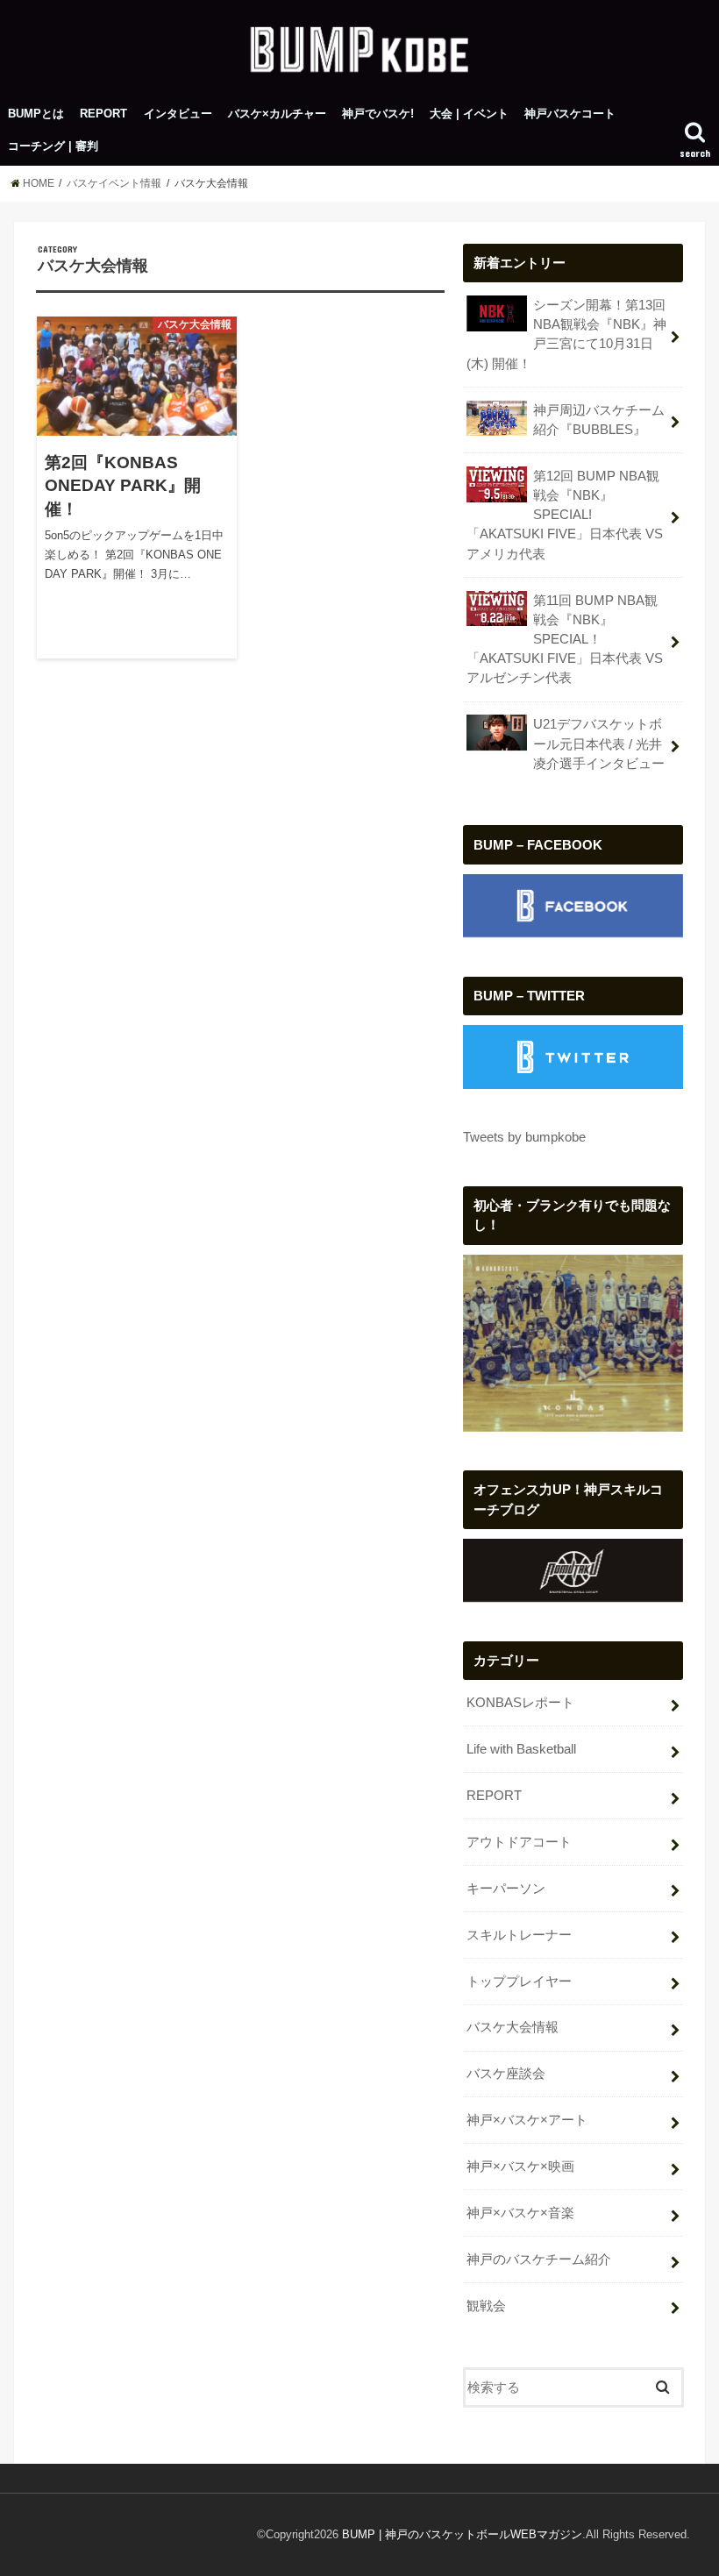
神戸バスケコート (570, 114)
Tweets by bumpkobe (524, 1137)
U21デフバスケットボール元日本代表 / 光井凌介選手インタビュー (599, 744)
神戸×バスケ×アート (527, 2120)
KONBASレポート (520, 1703)
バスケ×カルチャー (277, 114)
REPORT (103, 114)
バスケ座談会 (506, 2074)
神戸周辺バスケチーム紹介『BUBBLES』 (599, 420)
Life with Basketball (521, 1749)
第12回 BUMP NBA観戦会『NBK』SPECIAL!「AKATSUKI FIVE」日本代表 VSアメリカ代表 (565, 515)
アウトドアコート (519, 1842)
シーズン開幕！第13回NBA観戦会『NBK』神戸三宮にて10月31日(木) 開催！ (566, 334)
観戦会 (486, 2306)
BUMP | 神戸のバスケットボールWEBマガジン (462, 2534)
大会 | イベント (469, 114)
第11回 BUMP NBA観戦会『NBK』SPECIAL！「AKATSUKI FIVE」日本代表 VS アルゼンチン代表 (565, 640)
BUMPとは (36, 114)
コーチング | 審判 (53, 146)
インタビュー (178, 114)
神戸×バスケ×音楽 (520, 2213)
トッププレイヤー (519, 1982)
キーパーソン (506, 1889)
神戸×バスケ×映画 (520, 2167)
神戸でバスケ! (378, 114)
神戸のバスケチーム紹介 (539, 2259)
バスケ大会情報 (513, 2027)
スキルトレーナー (519, 1935)
